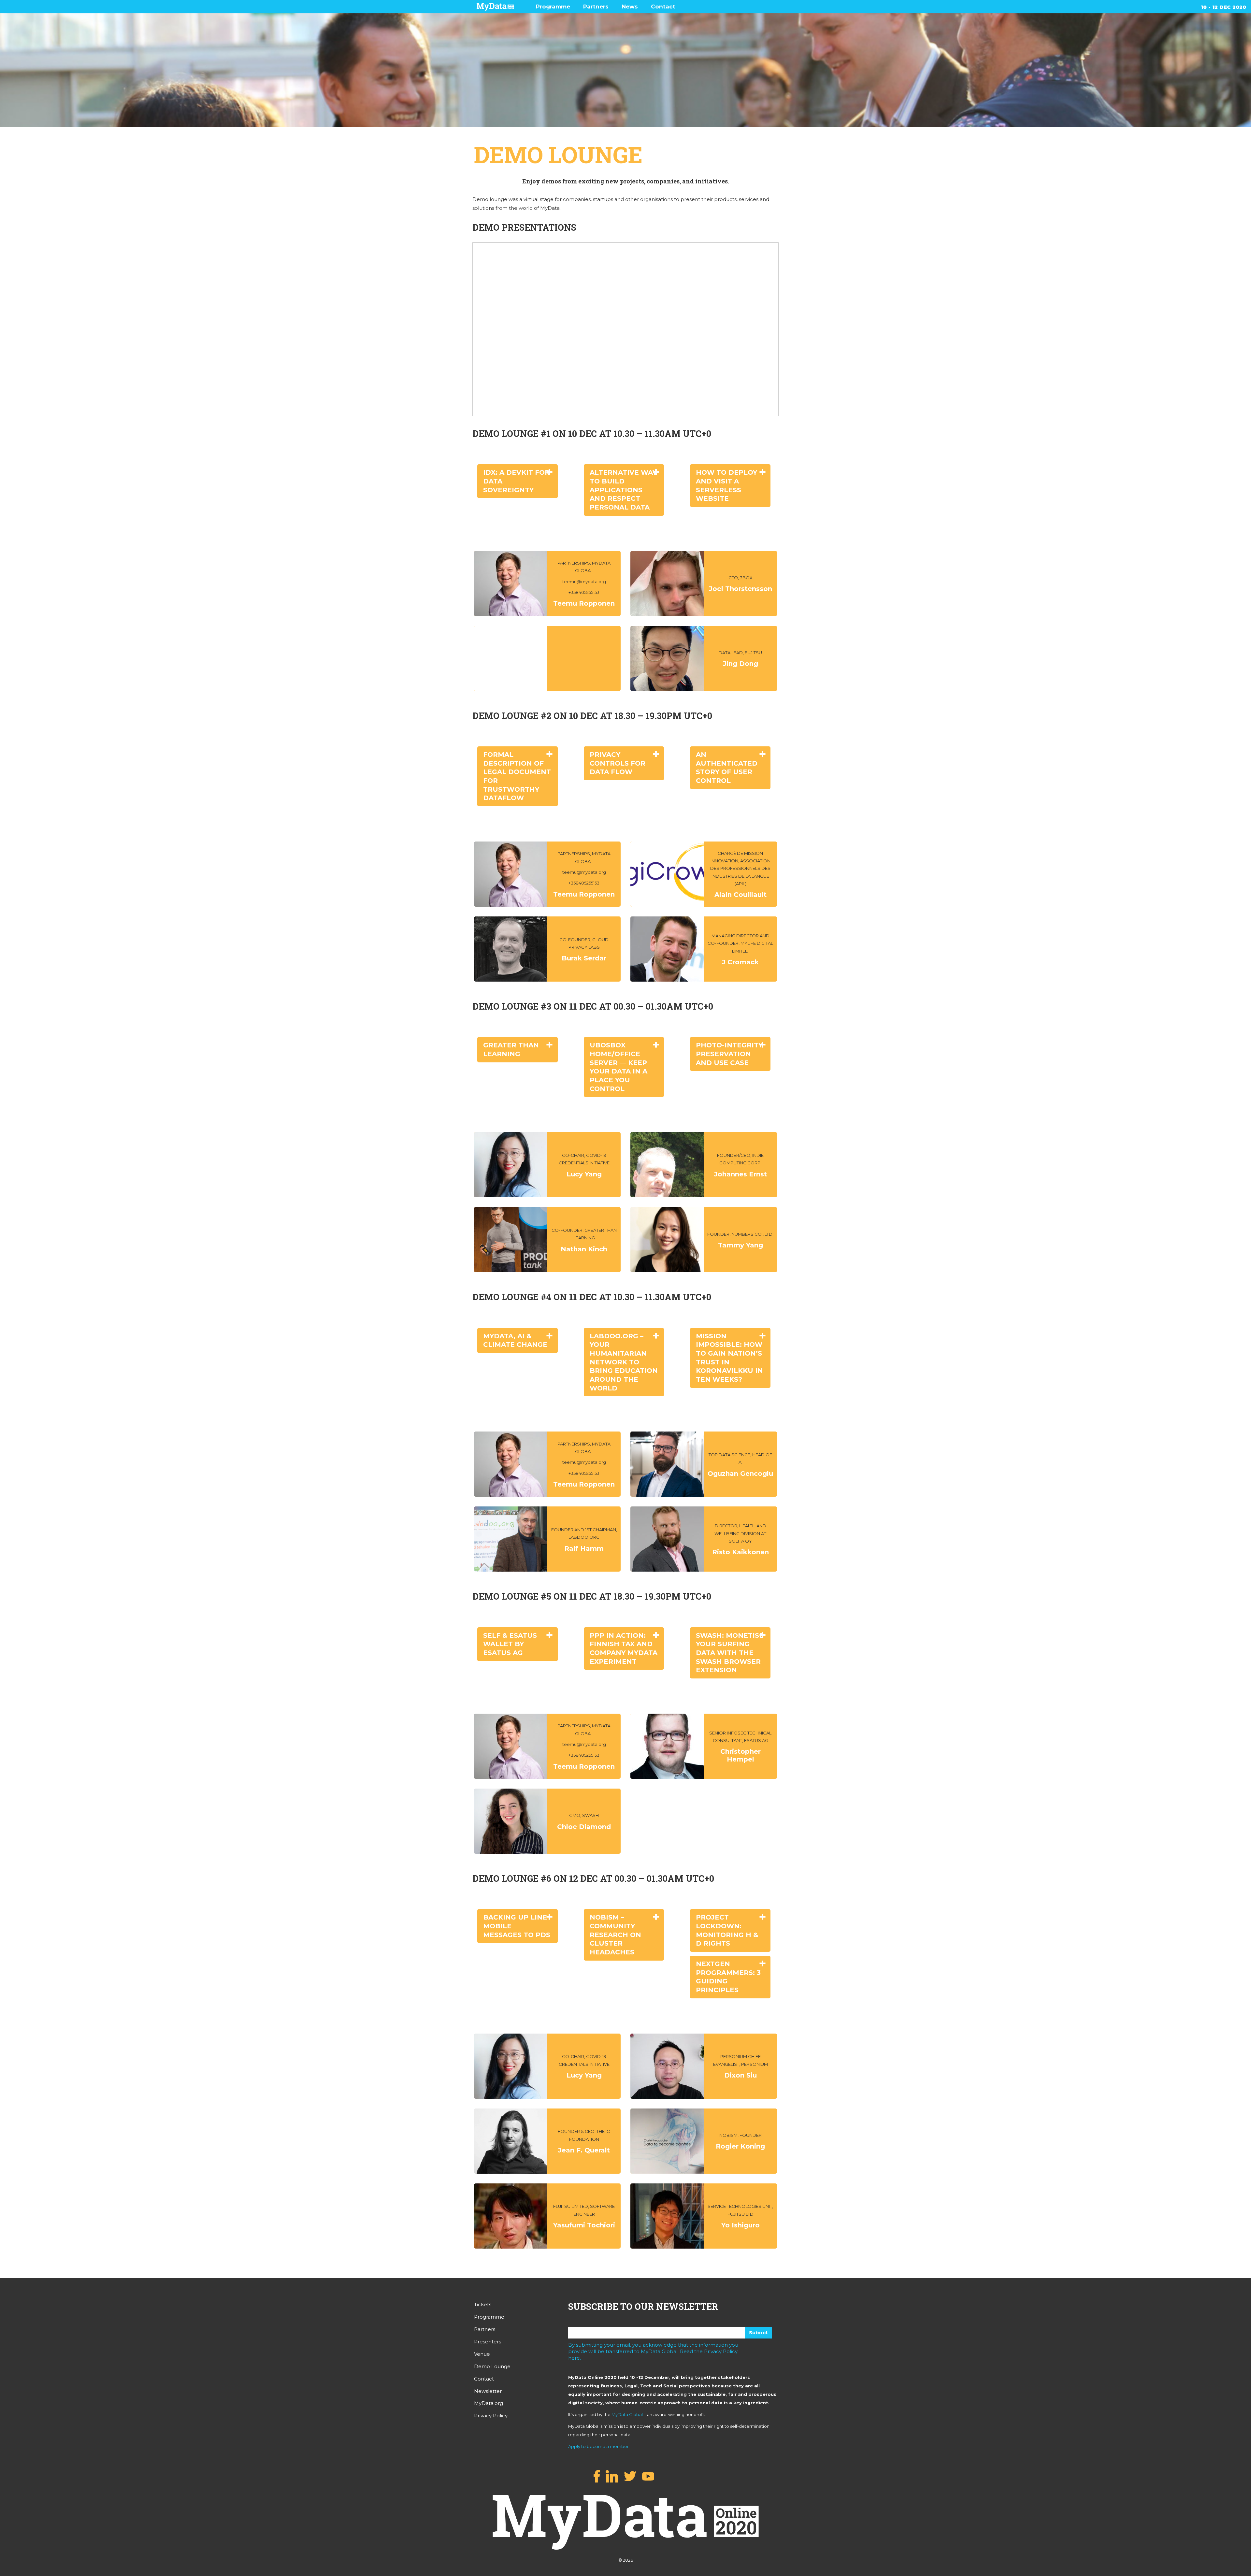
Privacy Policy (491, 2416)
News (630, 7)
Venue (482, 2354)
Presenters (488, 2342)
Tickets (483, 2304)
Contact (663, 7)
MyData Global (627, 2414)
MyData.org (489, 2403)
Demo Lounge (492, 2366)
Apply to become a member (598, 2446)
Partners (596, 7)
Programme (553, 7)
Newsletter (488, 2391)
